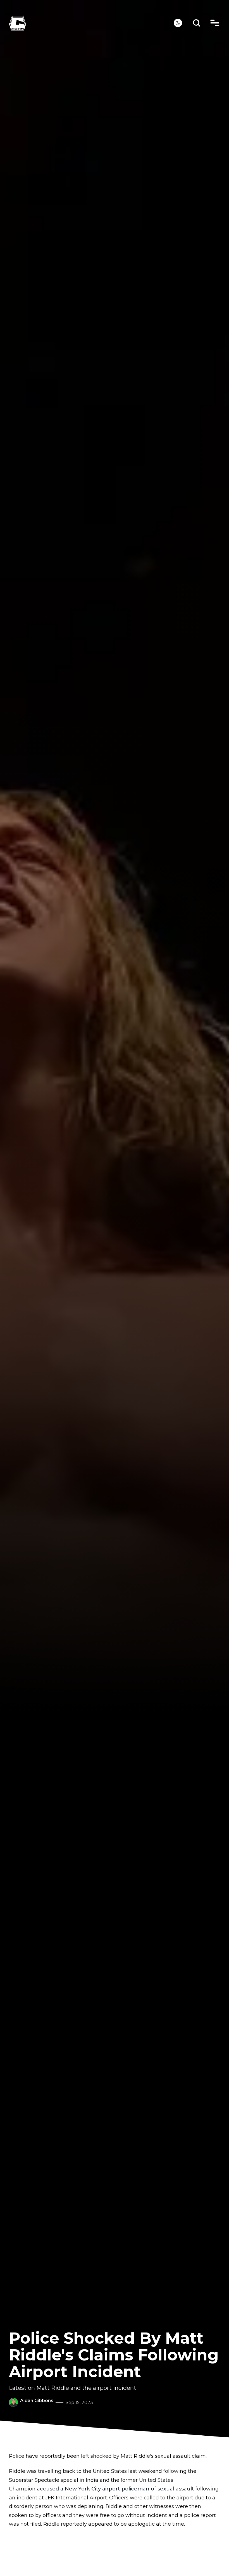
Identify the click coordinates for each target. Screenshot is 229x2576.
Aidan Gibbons (37, 2401)
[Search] (197, 23)
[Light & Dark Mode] (178, 23)
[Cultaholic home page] (91, 23)
